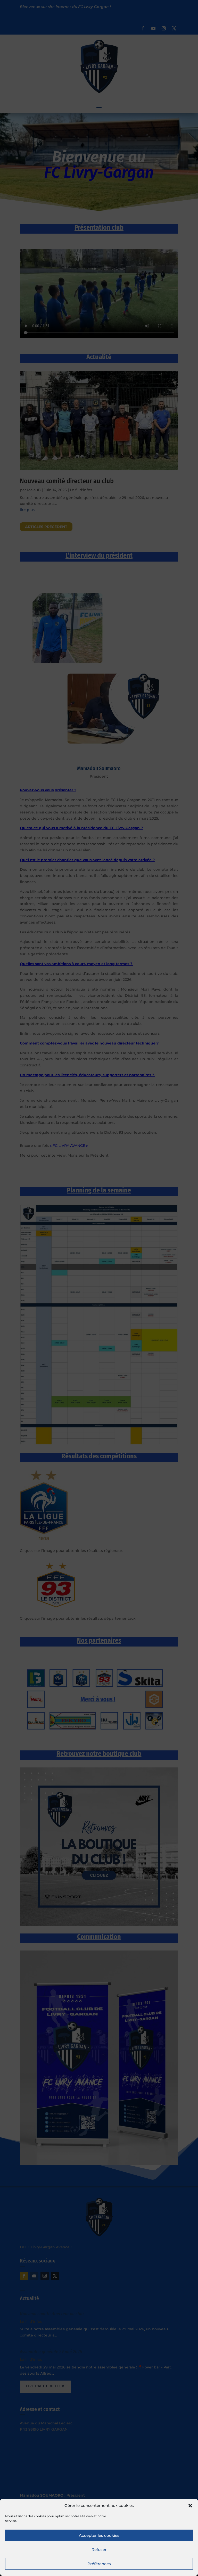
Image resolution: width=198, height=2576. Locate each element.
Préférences (99, 2564)
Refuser (99, 2550)
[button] (190, 2506)
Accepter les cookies (99, 2535)
